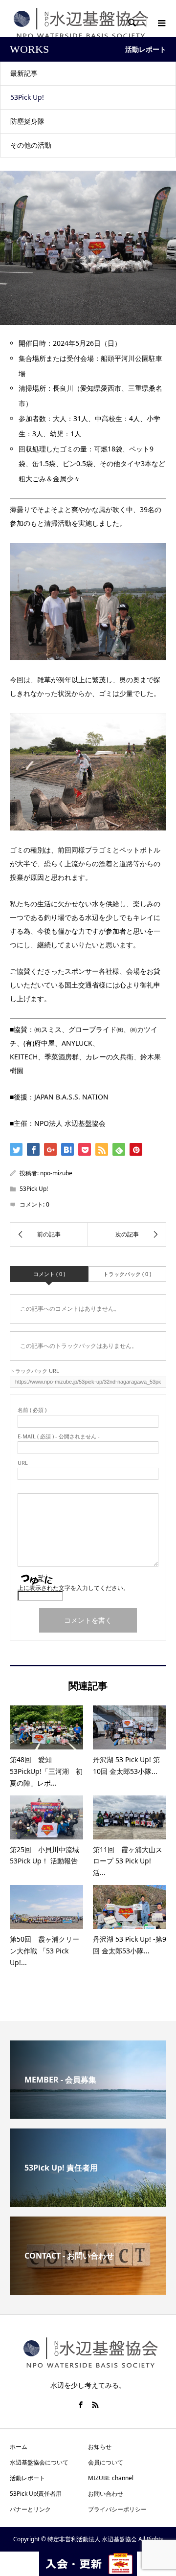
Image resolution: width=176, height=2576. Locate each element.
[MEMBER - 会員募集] (88, 2115)
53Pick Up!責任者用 (36, 2494)
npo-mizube (56, 1173)
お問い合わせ (106, 2494)
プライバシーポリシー (117, 2509)
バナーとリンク (30, 2509)
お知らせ (100, 2447)
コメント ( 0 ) (49, 1274)
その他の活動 (31, 145)
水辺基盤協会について (39, 2462)
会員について (106, 2462)
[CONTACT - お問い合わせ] (88, 2291)
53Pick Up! (27, 97)
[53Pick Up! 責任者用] (88, 2203)
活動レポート (27, 2478)
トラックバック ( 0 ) (127, 1274)
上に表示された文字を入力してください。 (73, 1588)
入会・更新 (88, 2564)
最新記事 (24, 73)
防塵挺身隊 (27, 121)
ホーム (19, 2447)
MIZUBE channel (111, 2478)
